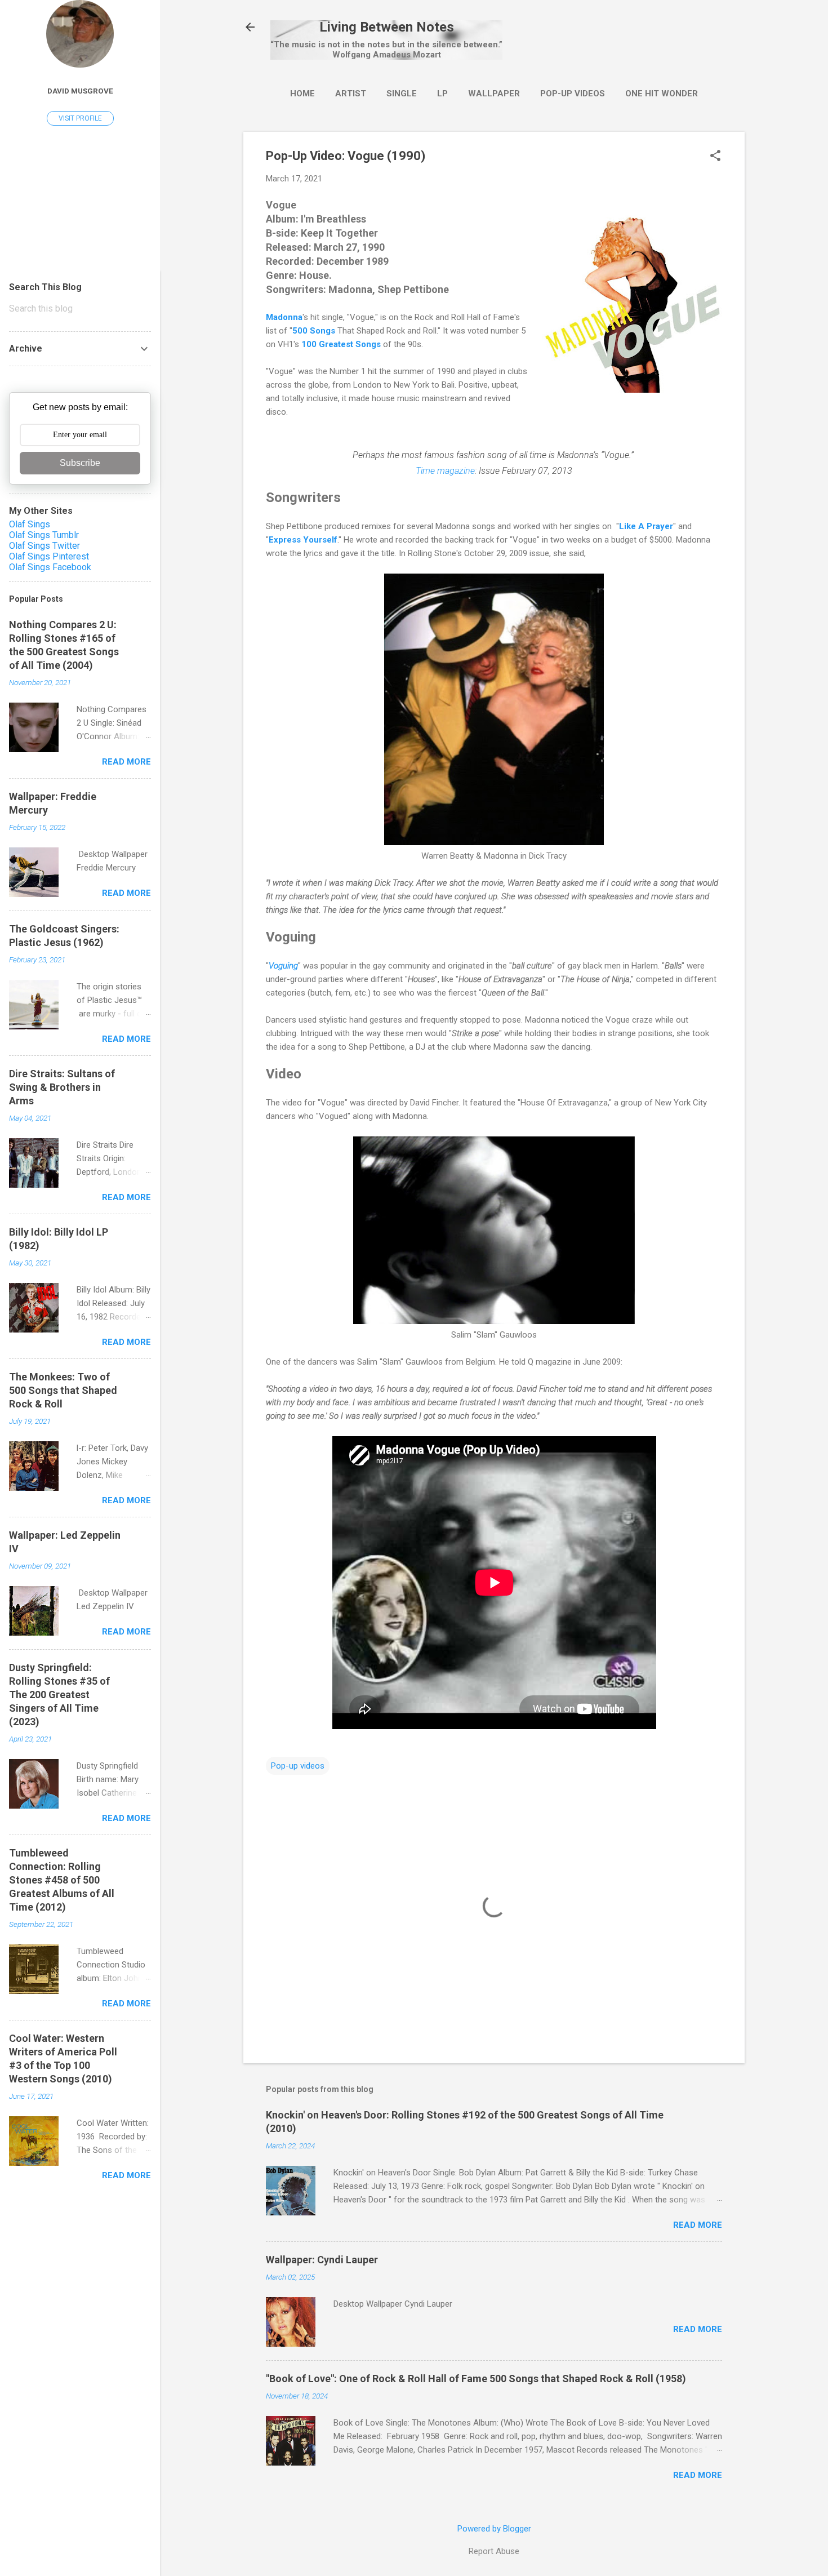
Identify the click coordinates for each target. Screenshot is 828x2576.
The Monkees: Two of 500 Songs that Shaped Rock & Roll (63, 1390)
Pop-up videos (298, 1766)
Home (302, 94)
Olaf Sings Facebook (50, 567)
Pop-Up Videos (573, 94)
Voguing (283, 966)
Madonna (284, 317)
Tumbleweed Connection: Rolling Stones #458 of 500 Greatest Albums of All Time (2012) (62, 1880)
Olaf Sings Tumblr (44, 535)
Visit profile (80, 118)
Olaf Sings (30, 524)
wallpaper (494, 94)
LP (442, 94)
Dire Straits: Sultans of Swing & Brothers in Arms (62, 1087)
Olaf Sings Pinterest (49, 556)
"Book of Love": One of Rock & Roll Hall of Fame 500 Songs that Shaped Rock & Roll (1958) (476, 2379)
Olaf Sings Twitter (44, 546)
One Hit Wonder (662, 94)
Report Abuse (494, 2551)
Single (402, 94)
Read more (698, 2225)
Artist (351, 94)
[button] (715, 157)
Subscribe (80, 463)
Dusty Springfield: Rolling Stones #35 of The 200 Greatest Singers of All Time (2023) (59, 1695)
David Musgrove (80, 91)
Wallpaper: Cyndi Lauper (322, 2260)
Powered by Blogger (494, 2529)
